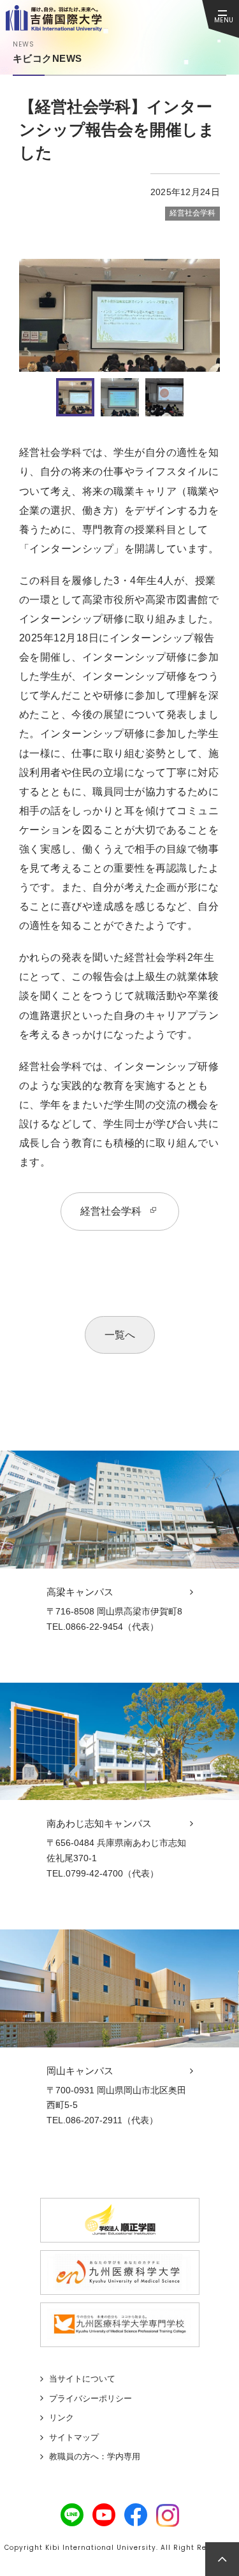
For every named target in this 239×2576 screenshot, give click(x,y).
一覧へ (120, 1335)
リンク (62, 2418)
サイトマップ (74, 2437)
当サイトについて (82, 2379)
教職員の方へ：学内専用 (95, 2456)
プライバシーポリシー (91, 2398)
